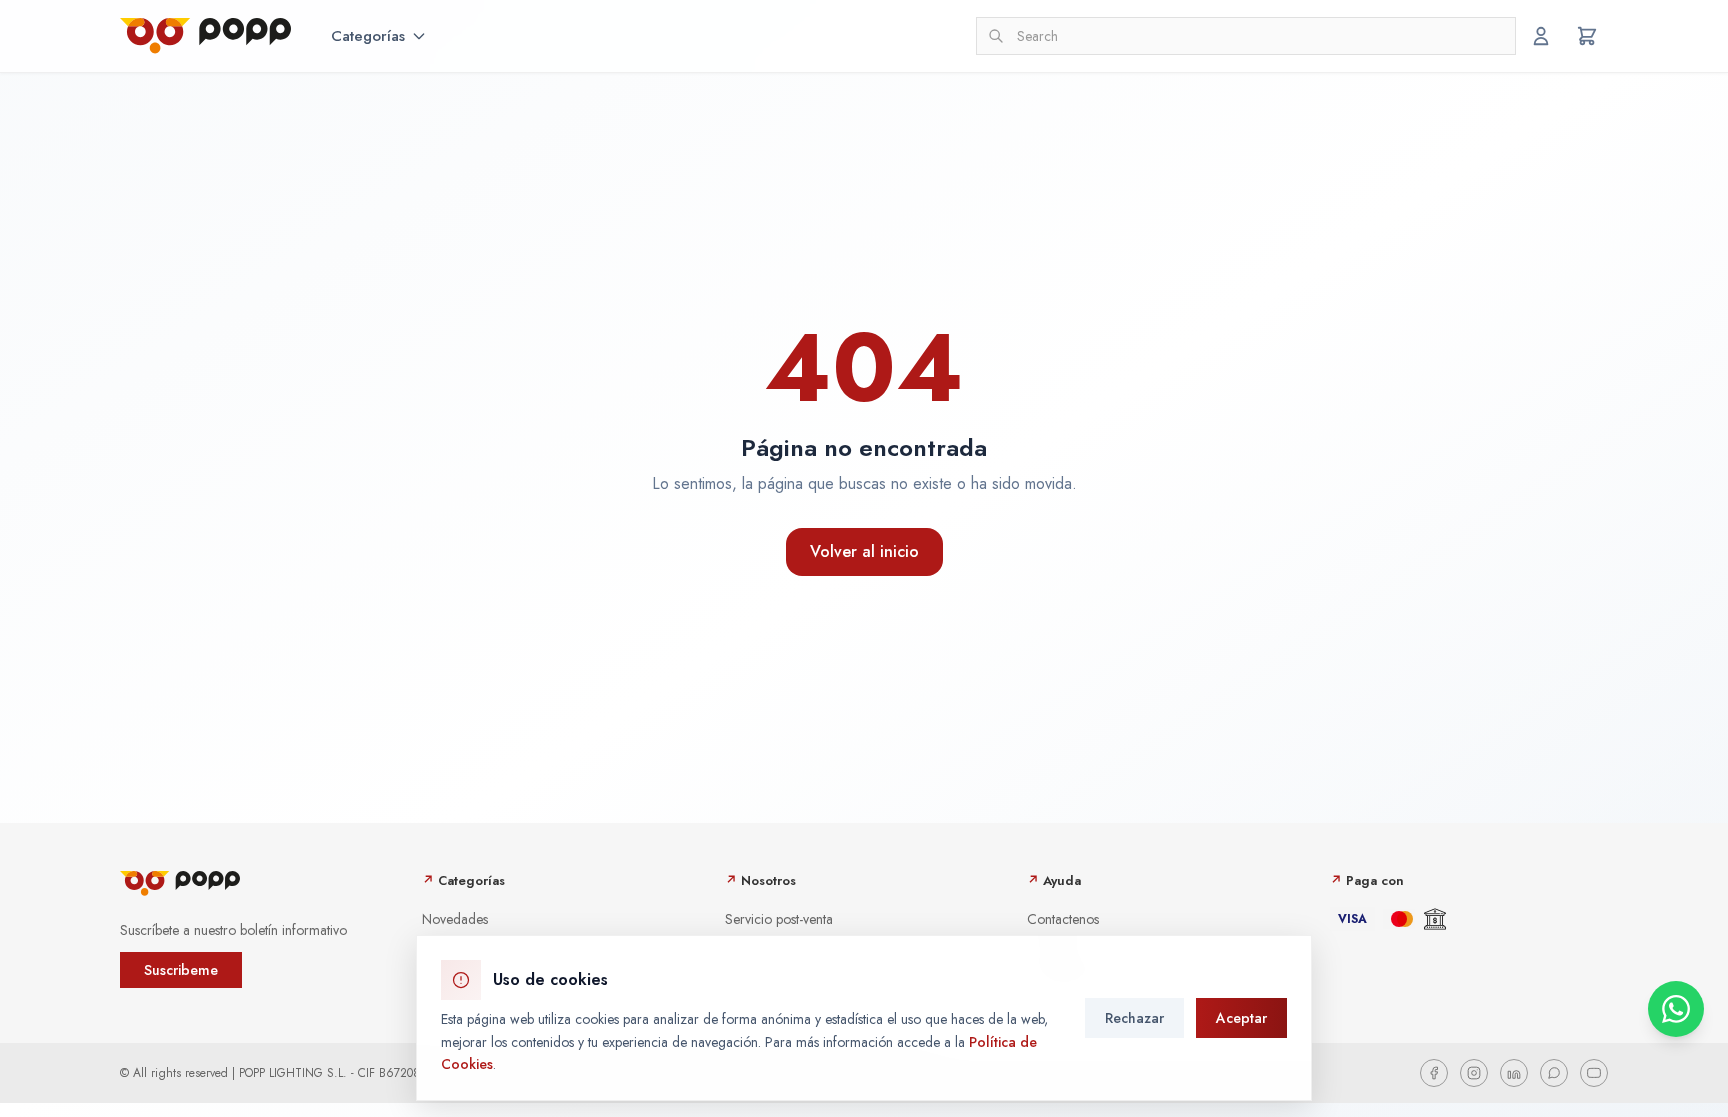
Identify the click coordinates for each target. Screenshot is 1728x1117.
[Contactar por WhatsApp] (1676, 1009)
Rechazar (1134, 1018)
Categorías (368, 36)
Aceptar (1241, 1018)
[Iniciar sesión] (1541, 36)
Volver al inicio (864, 551)
